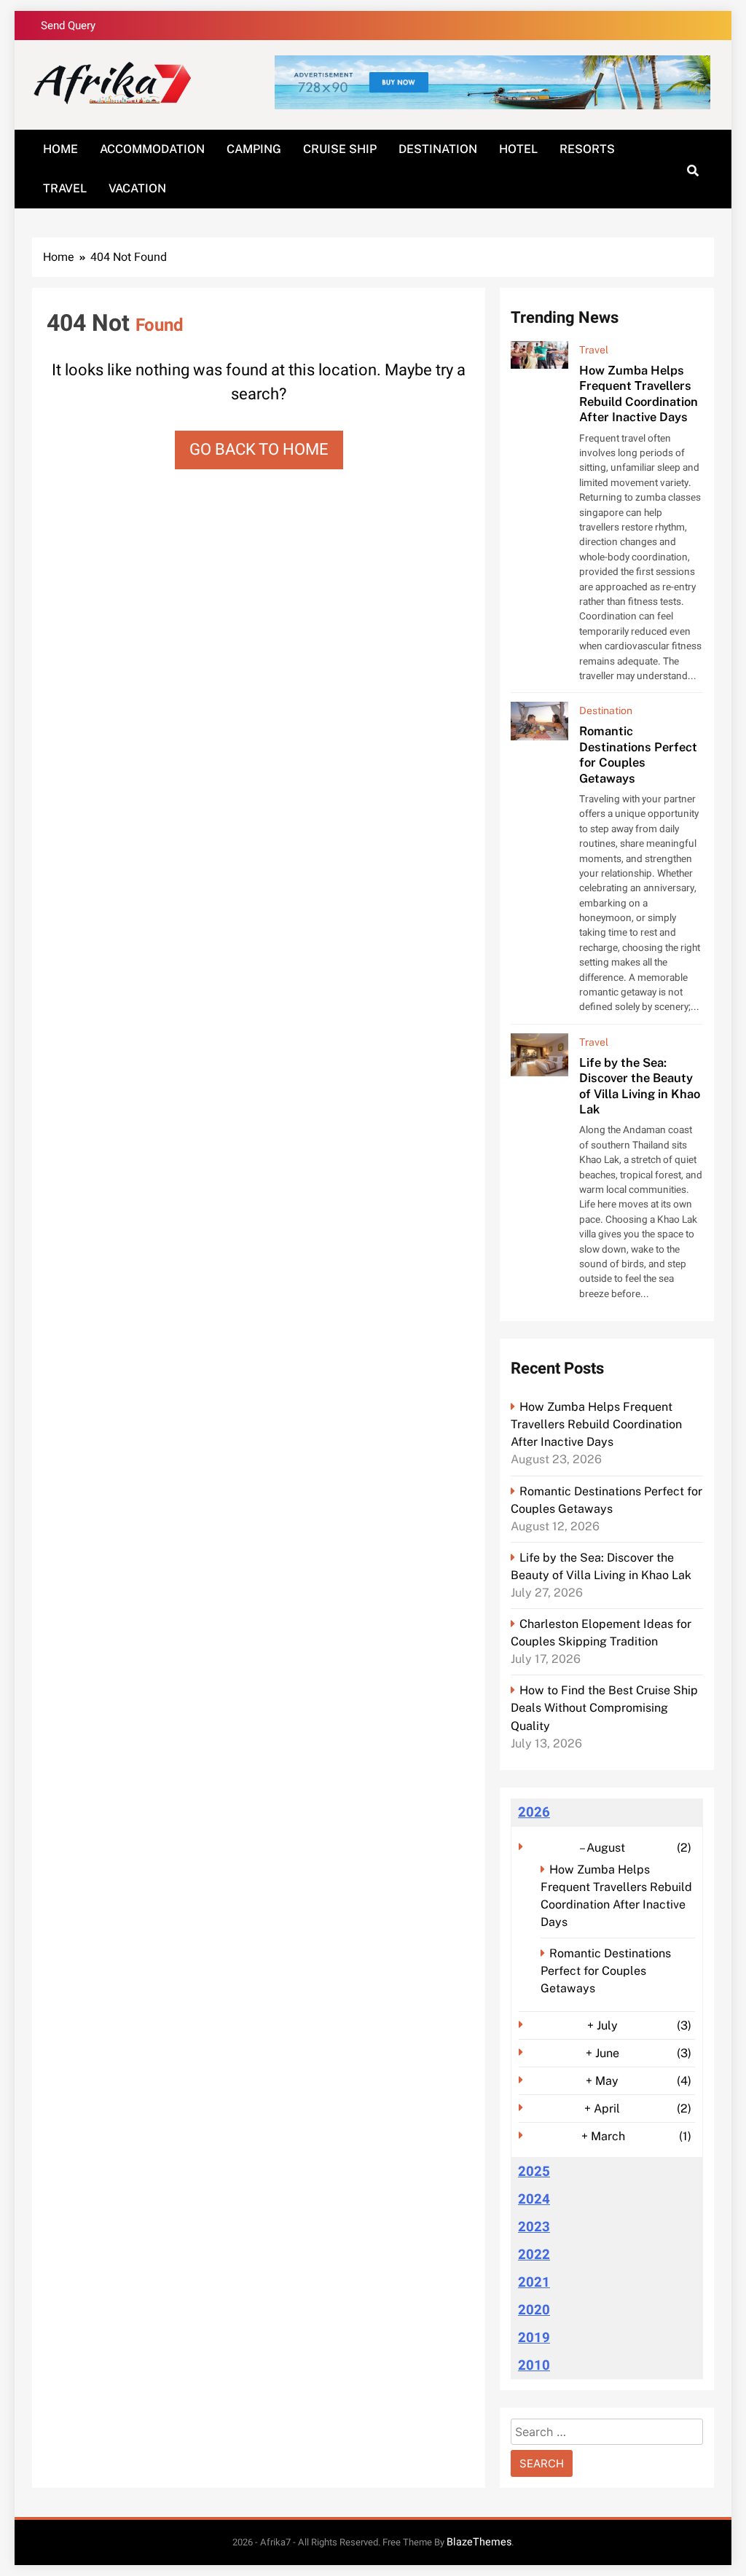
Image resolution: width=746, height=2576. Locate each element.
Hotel (518, 149)
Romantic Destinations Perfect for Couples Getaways (638, 754)
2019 (534, 2338)
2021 (534, 2282)
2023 (534, 2227)
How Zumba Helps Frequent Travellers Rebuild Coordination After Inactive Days (639, 394)
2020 (534, 2310)
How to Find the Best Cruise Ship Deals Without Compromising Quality (604, 1708)
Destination (438, 149)
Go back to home (259, 450)
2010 (534, 2365)
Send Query (68, 26)
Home (60, 149)
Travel (65, 188)
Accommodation (152, 149)
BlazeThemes (479, 2542)
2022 (534, 2255)
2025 (534, 2172)
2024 (534, 2199)
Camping (254, 149)
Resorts (587, 149)
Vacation (137, 188)
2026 (534, 1812)
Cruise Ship (340, 149)
